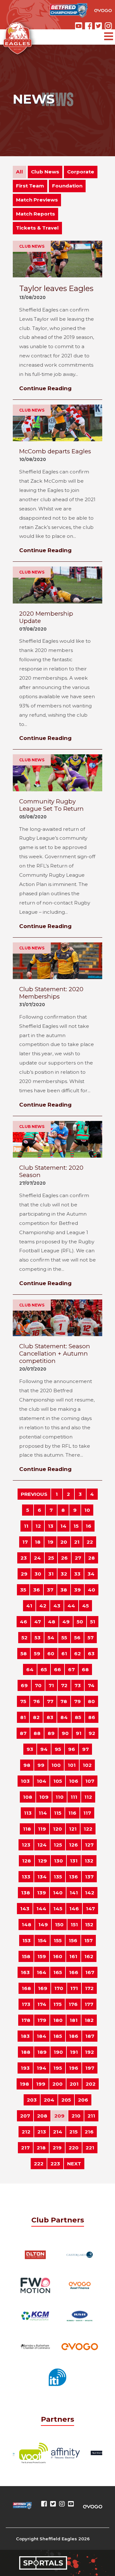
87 (23, 1733)
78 (64, 1701)
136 (73, 1877)
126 (73, 1845)
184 (42, 2036)
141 (74, 1893)
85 (78, 1717)
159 (42, 1956)
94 (44, 1749)
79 (77, 1701)
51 (93, 1622)
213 (42, 2132)
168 (26, 1988)
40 (92, 1590)
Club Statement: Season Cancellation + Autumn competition (55, 1354)
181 (74, 2020)
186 (74, 2036)
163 (25, 1972)
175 (57, 2004)
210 (76, 2116)
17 (25, 1542)
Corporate (81, 172)
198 (24, 2084)
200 (57, 2084)
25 (51, 1558)
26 (64, 1558)
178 (26, 2020)
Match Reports (35, 214)
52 (24, 1638)
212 (26, 2132)
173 (26, 2004)
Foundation (67, 186)
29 (24, 1574)
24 (37, 1558)
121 (73, 1829)
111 (74, 1797)
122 (88, 1829)
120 (57, 1829)
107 (90, 1781)
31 (51, 1574)
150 (59, 1925)
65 (44, 1669)
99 (41, 1765)
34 (91, 1574)
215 (73, 2132)
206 (83, 2100)
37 (50, 1590)
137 (89, 1877)
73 (78, 1685)
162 (89, 1956)
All (19, 172)
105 (58, 1781)
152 (89, 1925)
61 (64, 1654)
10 (87, 1510)
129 (42, 1861)
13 (51, 1526)
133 (26, 1877)
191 (74, 2052)
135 (58, 1877)
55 (64, 1638)
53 (38, 1638)
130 (58, 1861)
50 (80, 1622)
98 (27, 1765)
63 (91, 1654)
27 (78, 1558)
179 (42, 2020)
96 (72, 1749)
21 (77, 1542)
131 (74, 1861)
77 (50, 1701)
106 (74, 1781)
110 (60, 1797)
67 (71, 1669)
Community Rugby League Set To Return (51, 805)
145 (58, 1909)
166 (74, 1972)
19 (50, 1542)
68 (85, 1669)
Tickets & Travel (37, 228)
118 (27, 1829)
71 (51, 1685)
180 (58, 2020)
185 (58, 2036)
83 (50, 1717)
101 (72, 1765)
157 (88, 1940)
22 (90, 1542)
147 (90, 1909)
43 (57, 1606)
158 (26, 1956)
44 (71, 1606)
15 (76, 1526)
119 (42, 1829)
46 (23, 1622)
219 (57, 2148)
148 (27, 1925)
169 (43, 1988)
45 (85, 1606)
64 (30, 1669)
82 (36, 1717)
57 (91, 1638)
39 (77, 1590)
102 (87, 1765)
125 (58, 1845)
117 (87, 1813)
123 (26, 1845)
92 (92, 1733)
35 (23, 1590)
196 (74, 2068)
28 (92, 1558)
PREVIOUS (34, 1494)
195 (58, 2068)
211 (91, 2116)
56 (77, 1638)
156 (73, 1940)
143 (25, 1909)
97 (85, 1749)
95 (58, 1749)
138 (26, 1893)
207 (25, 2116)
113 (28, 1813)
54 (51, 1638)
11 (26, 1526)
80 (91, 1701)
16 (88, 1526)
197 (90, 2068)
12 (38, 1526)
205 (66, 2100)
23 (24, 1558)
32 (64, 1574)
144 (41, 1909)
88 (37, 1733)
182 (89, 2020)
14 (63, 1526)
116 (72, 1813)
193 (25, 2068)
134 (42, 1877)
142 (90, 1893)
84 (64, 1717)
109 (44, 1797)
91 (79, 1733)
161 (73, 1956)
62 (77, 1654)
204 (49, 2100)
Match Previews (37, 200)
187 (90, 2036)
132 (89, 1861)
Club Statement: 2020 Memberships (51, 993)
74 (91, 1685)
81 (23, 1717)
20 (64, 1542)
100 (56, 1765)
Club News (45, 172)
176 (73, 2004)
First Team (30, 186)
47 (38, 1622)
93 (30, 1749)
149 (43, 1925)
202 (91, 2084)
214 (58, 2132)
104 (42, 1781)
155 (58, 1940)
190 (58, 2052)
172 (89, 1988)
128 (27, 1861)
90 (65, 1733)
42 (43, 1606)
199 (41, 2084)
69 (24, 1685)
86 (92, 1717)
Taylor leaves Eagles (56, 288)
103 (25, 1781)
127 (89, 1845)
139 (42, 1893)
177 (89, 2004)
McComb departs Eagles (55, 451)
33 (77, 1574)
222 (39, 2164)
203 (32, 2100)
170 (59, 1988)
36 (37, 1590)
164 (42, 1972)
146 (74, 1909)
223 (55, 2164)
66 (57, 1669)
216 (89, 2132)
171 (74, 1988)
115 (58, 1813)
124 (42, 1845)
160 (58, 1956)
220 (74, 2148)
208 (42, 2116)
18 (38, 1542)
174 (42, 2004)
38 (64, 1590)
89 (51, 1733)
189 (42, 2052)
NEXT (74, 2164)
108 (28, 1797)
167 (90, 1972)
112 (88, 1797)
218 (41, 2148)
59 (37, 1654)
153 (27, 1940)
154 (42, 1940)
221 (90, 2148)
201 (74, 2084)
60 (51, 1654)
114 (43, 1813)
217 (25, 2148)
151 (74, 1925)
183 (25, 2036)
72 (64, 1685)
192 (89, 2052)
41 (29, 1606)
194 (42, 2068)
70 (38, 1685)
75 (23, 1701)
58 (24, 1654)
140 (58, 1893)
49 (66, 1622)
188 (26, 2052)
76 (37, 1701)
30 (38, 1574)
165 (58, 1972)
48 (52, 1622)
